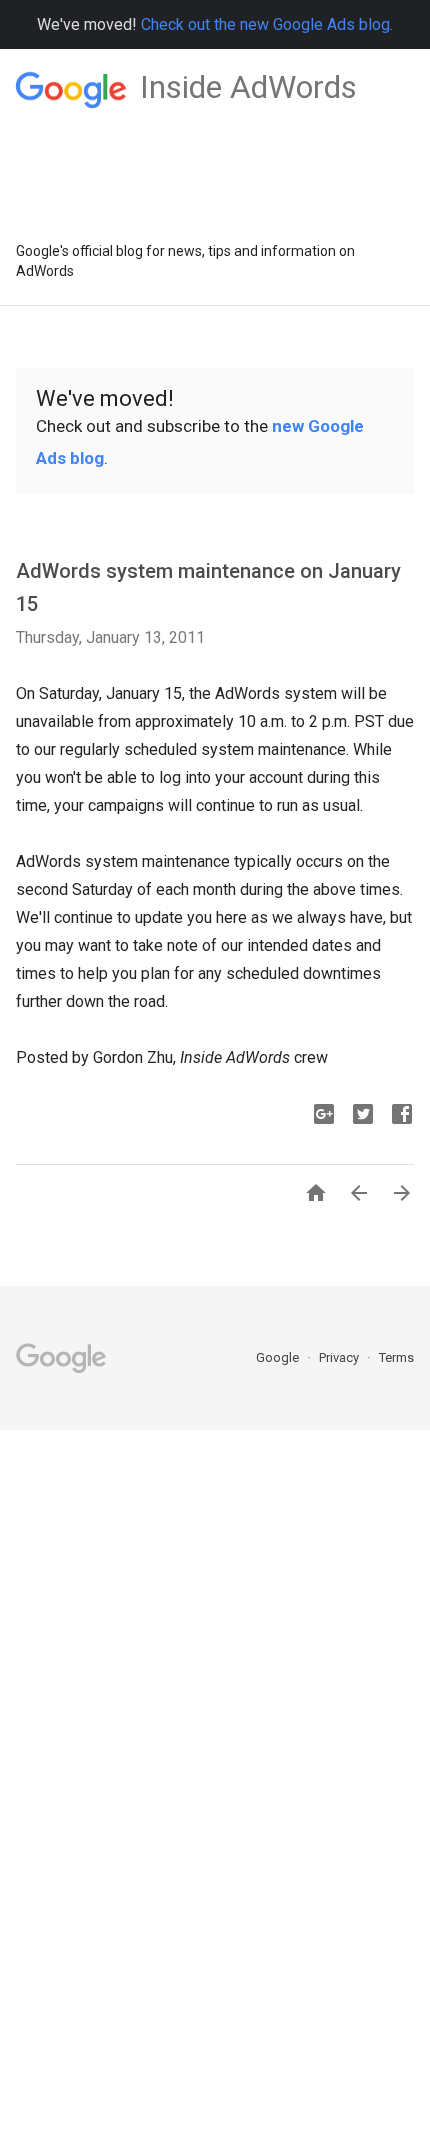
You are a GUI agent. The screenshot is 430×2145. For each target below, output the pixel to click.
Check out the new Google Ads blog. (267, 24)
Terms (396, 1357)
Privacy (340, 1357)
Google (279, 1357)
